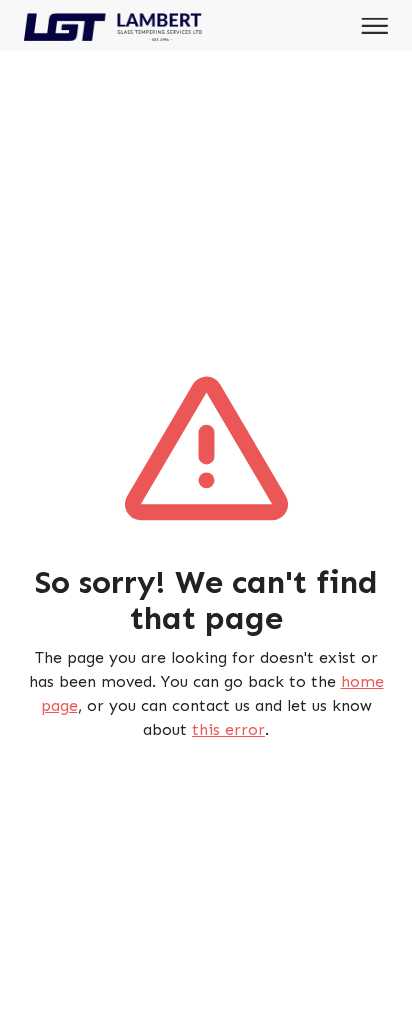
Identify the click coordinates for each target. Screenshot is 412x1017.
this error (228, 729)
